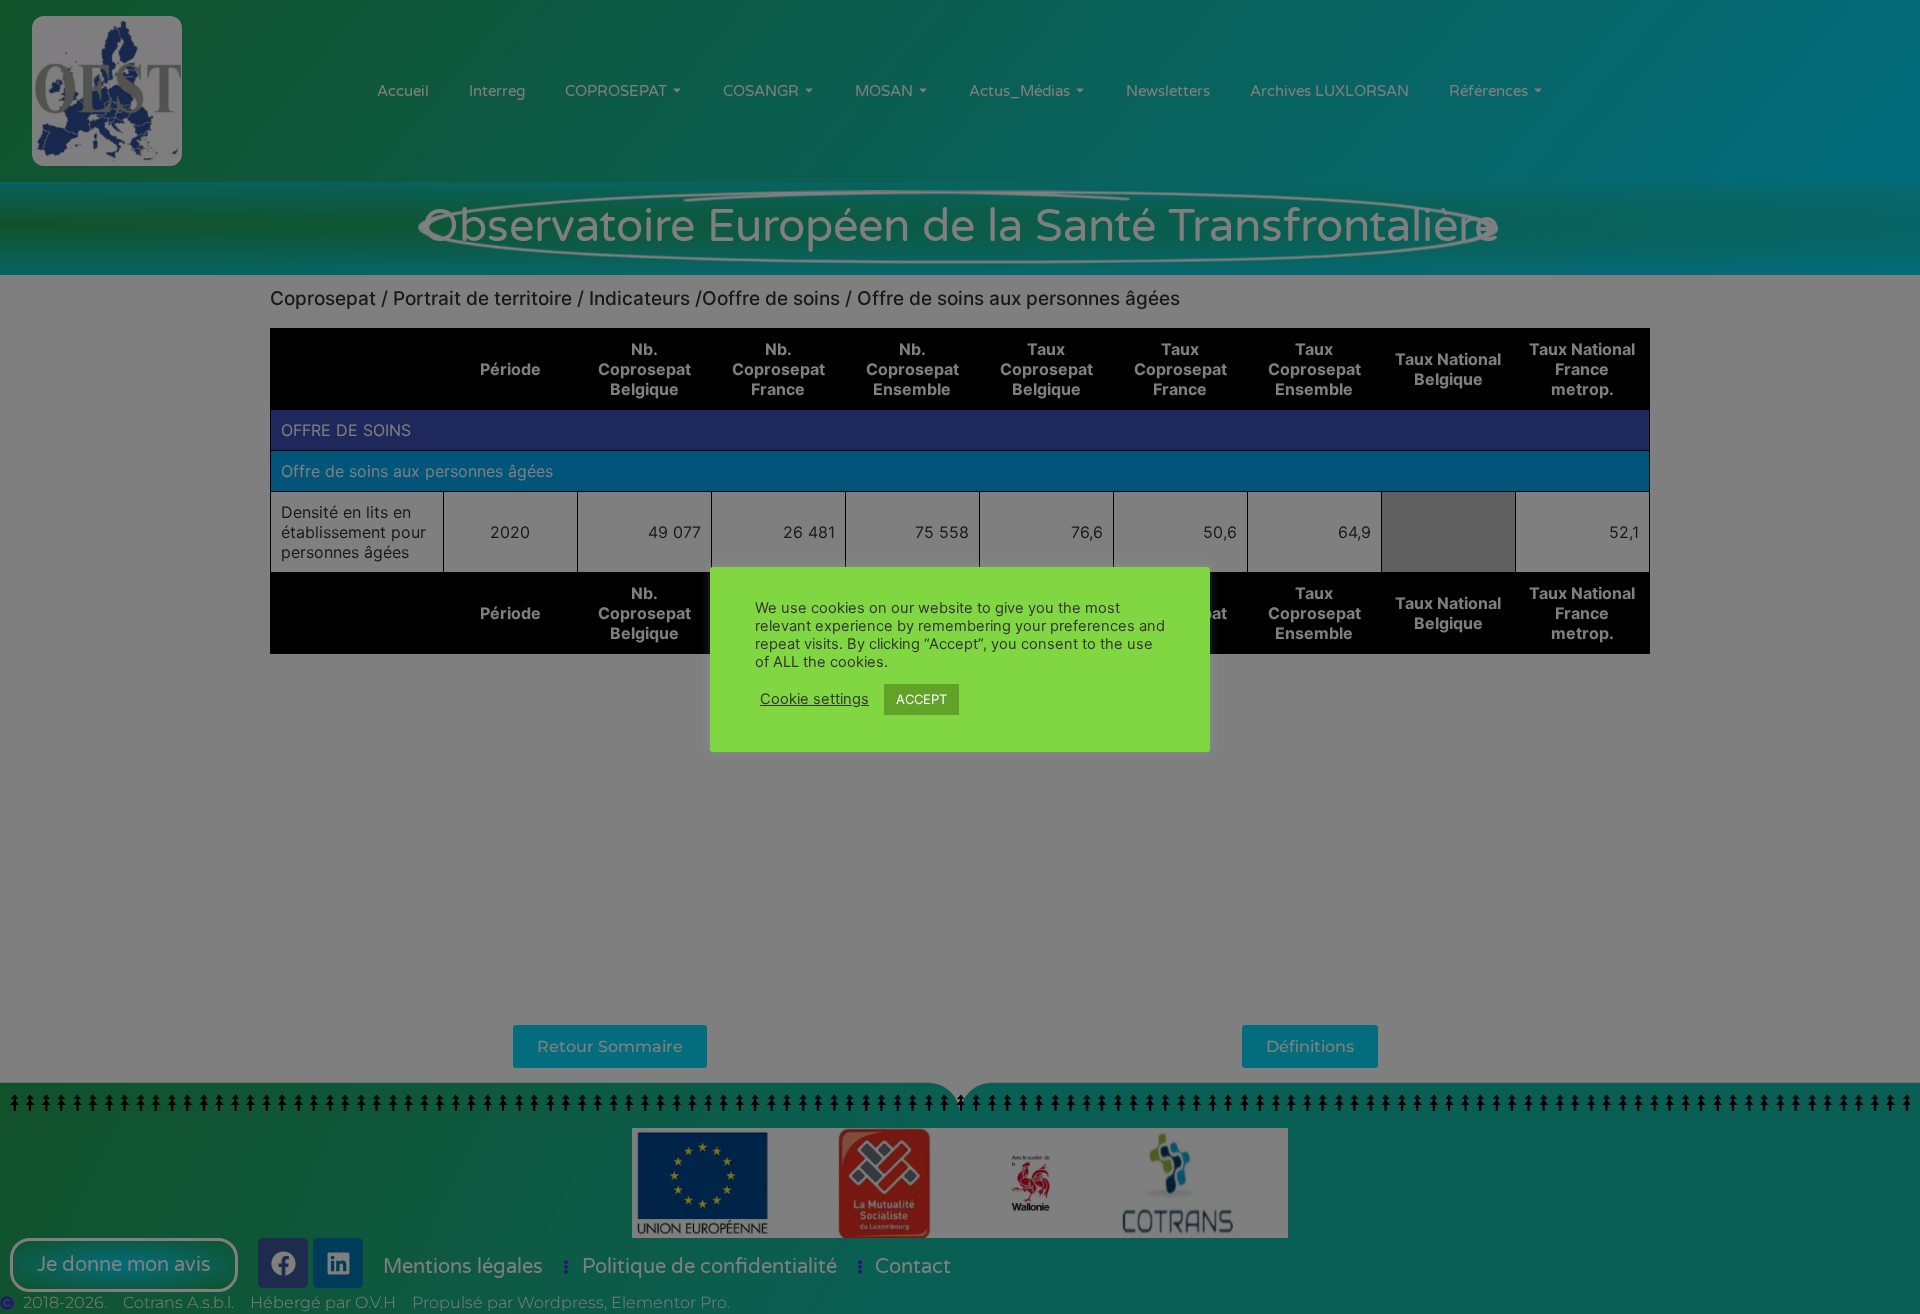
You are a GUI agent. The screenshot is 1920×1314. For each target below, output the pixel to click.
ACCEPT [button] (921, 699)
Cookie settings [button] (814, 699)
